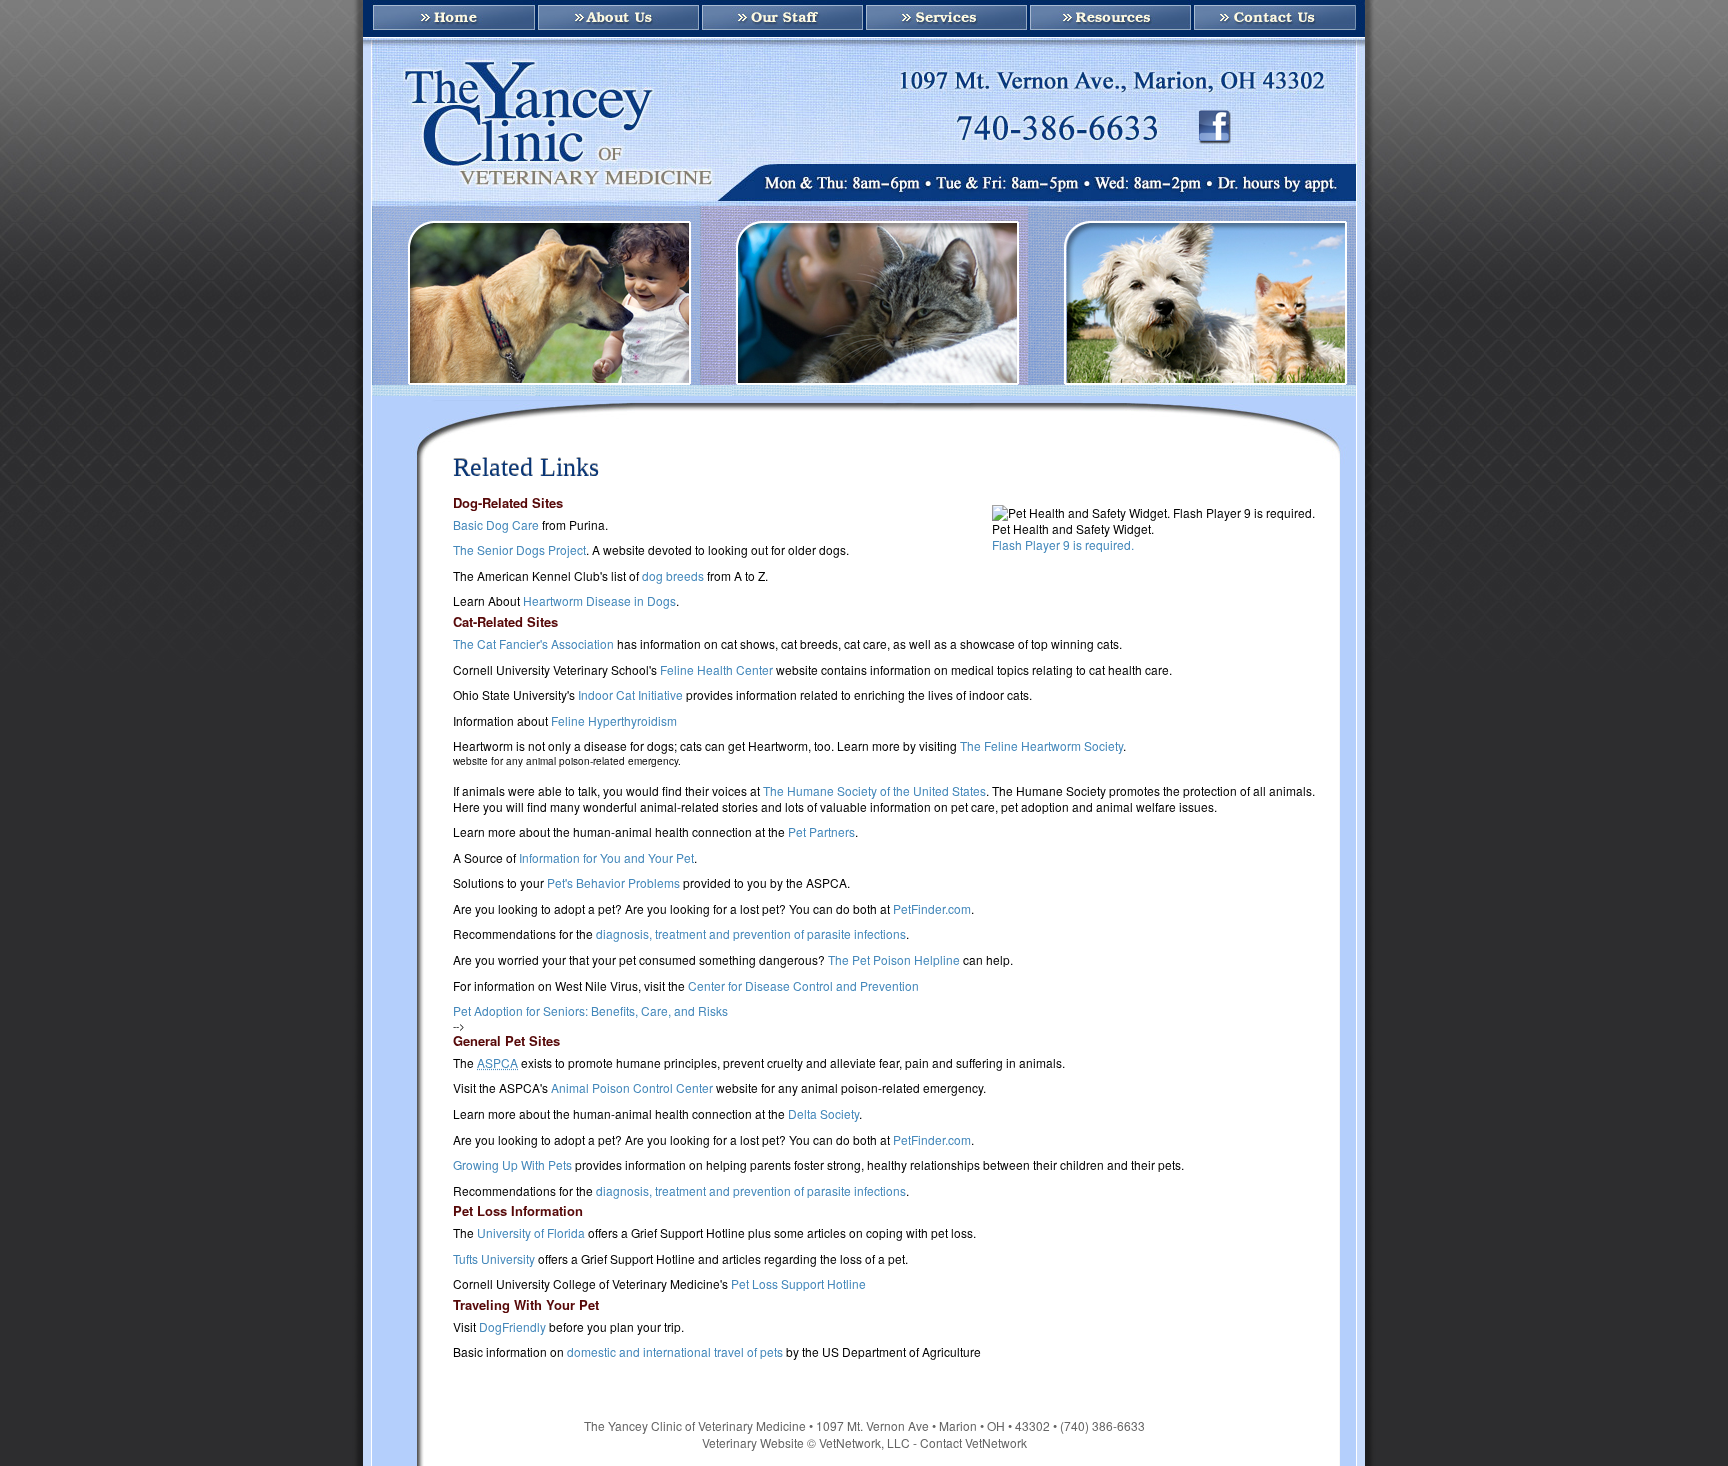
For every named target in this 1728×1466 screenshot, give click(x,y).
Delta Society (823, 1113)
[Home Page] (449, 19)
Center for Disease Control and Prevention (803, 985)
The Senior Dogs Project (519, 549)
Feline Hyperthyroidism (614, 720)
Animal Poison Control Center (633, 1087)
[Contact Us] (1278, 19)
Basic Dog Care (496, 524)
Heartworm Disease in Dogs (599, 600)
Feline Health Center (716, 669)
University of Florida (531, 1232)
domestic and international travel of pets (675, 1351)
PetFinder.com (932, 908)
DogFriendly (512, 1326)
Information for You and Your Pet (606, 857)
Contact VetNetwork (973, 1442)
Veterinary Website (753, 1442)
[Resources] (1109, 19)
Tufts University (494, 1258)
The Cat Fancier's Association (533, 643)
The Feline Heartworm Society (1041, 745)
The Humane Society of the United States (874, 790)
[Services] (945, 19)
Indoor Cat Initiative (630, 694)
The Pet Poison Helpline (894, 959)
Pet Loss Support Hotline (798, 1283)
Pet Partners (821, 831)
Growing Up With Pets (512, 1164)
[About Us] (617, 19)
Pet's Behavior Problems (613, 882)
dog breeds (673, 575)
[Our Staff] (781, 19)
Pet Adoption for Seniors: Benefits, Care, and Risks (590, 1010)
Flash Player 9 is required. (1063, 544)
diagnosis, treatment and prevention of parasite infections (751, 933)
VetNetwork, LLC (864, 1442)
